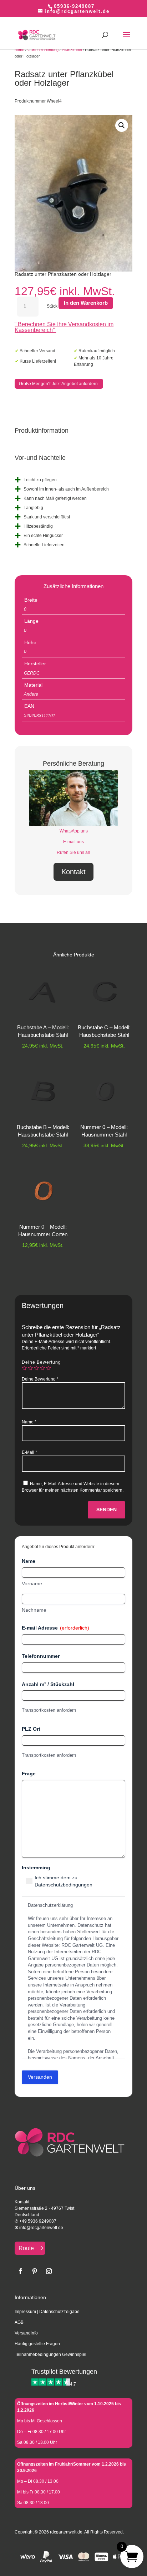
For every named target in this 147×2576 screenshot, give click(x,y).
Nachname (34, 1610)
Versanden (40, 2077)
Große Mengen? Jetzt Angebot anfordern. (59, 384)
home (19, 50)
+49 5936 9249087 (38, 2221)
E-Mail (29, 1452)
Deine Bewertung (41, 1362)
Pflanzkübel (72, 50)
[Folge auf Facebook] (20, 2271)
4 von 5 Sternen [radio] (42, 1368)
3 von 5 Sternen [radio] (36, 1368)
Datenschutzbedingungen (64, 1885)
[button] (122, 125)
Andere (31, 694)
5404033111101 (40, 716)
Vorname (32, 1583)
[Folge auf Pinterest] (35, 2271)
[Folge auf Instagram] (49, 2271)
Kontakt (73, 872)
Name (29, 1422)
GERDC (32, 673)
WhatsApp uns (74, 831)
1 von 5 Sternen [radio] (24, 1368)
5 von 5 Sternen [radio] (49, 1368)
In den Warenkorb (86, 303)
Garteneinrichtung (43, 50)
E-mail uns (73, 842)
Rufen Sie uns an (73, 852)
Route (26, 2248)
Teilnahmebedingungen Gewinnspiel (50, 2354)
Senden (107, 1510)
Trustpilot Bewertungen (64, 2372)
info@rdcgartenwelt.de (41, 2228)
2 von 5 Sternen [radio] (30, 1368)
